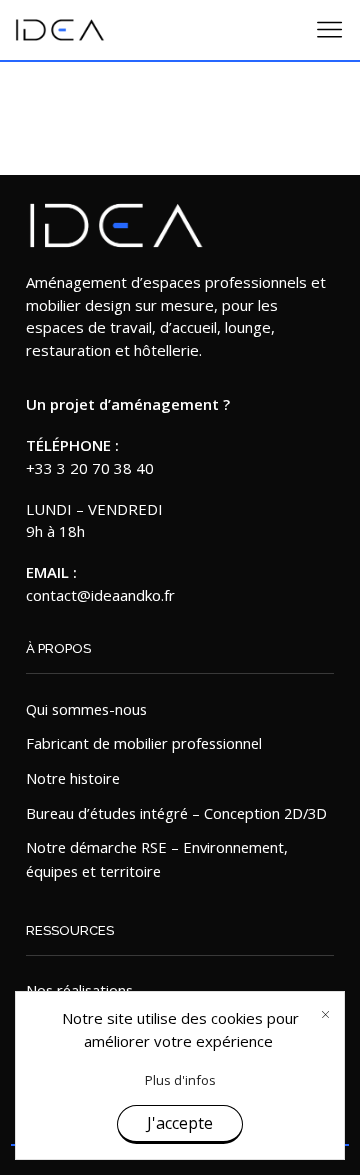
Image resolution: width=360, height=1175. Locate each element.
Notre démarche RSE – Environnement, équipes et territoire (157, 859)
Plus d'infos (180, 1080)
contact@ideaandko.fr (100, 595)
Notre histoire (73, 778)
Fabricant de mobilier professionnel (144, 743)
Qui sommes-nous (86, 709)
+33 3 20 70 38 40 (90, 468)
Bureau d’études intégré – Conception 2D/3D (176, 813)
